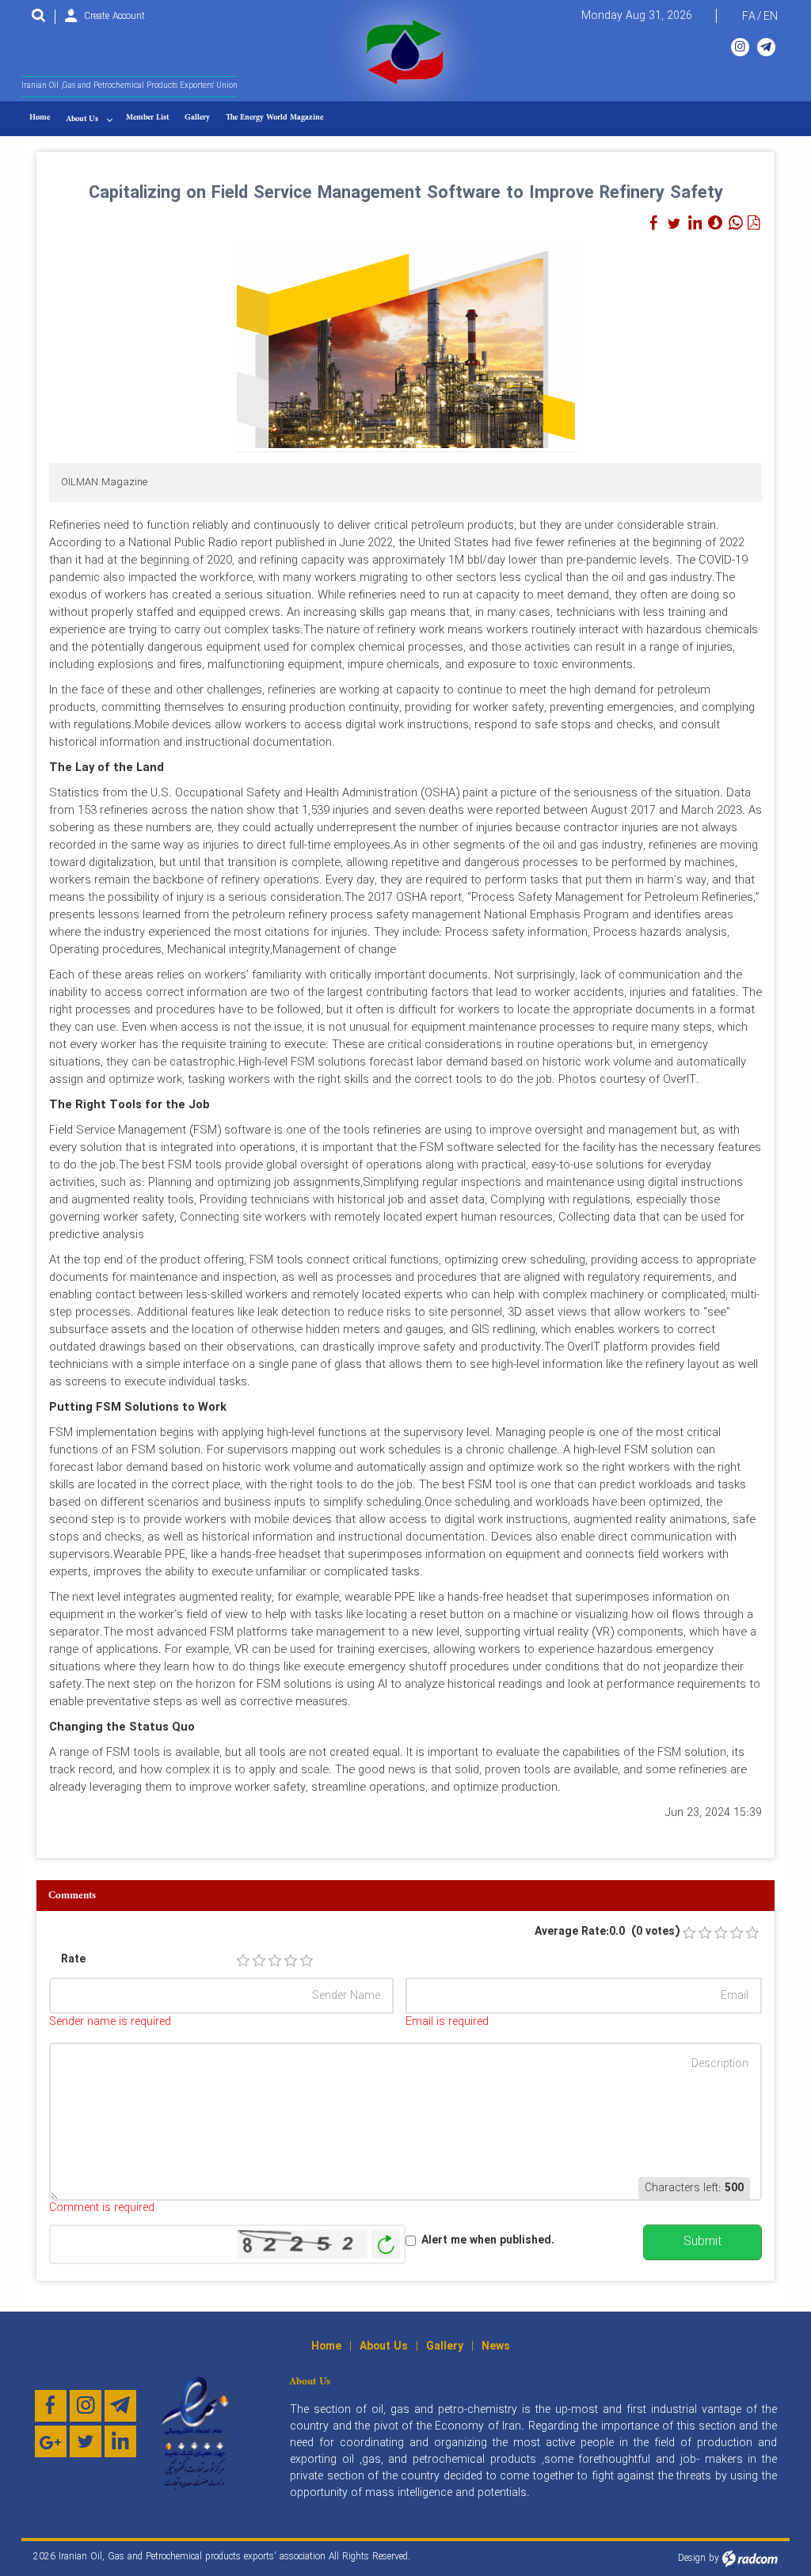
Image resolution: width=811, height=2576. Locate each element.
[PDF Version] (753, 223)
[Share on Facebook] (653, 223)
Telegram (766, 47)
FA (749, 17)
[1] (243, 1961)
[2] (259, 1961)
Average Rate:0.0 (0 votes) (607, 1932)
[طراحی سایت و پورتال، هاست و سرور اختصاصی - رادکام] (750, 2558)
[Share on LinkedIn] (695, 223)
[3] (275, 1961)
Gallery (445, 2346)
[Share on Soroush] (715, 223)
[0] (689, 1933)
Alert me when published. (488, 2241)
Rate (73, 1960)
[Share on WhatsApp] (736, 223)
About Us (384, 2346)
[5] (307, 1961)
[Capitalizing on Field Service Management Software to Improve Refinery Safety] (406, 344)
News (496, 2346)
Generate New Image (386, 2245)
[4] (291, 1961)
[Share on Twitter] (674, 223)
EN (771, 17)
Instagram (740, 47)
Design (692, 2558)
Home (326, 2346)
